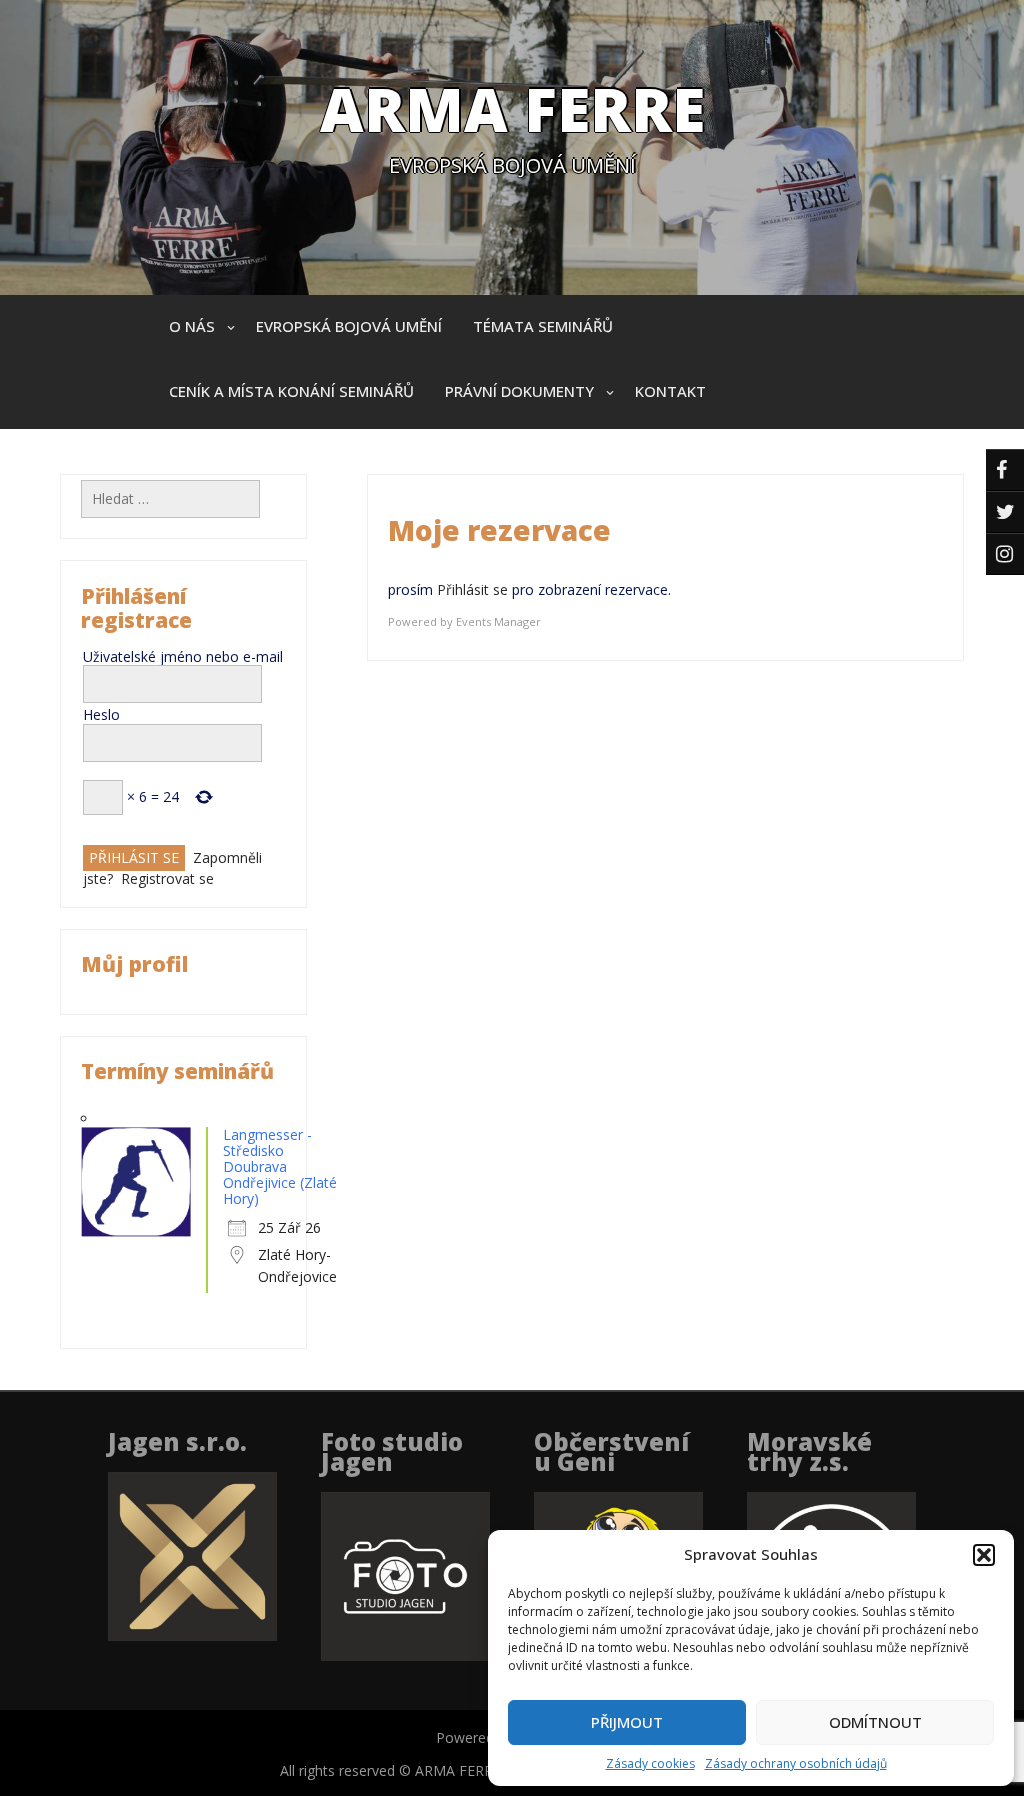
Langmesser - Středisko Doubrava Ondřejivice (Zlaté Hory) (280, 1166)
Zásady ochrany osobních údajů (796, 1763)
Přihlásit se (472, 589)
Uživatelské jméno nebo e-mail (183, 656)
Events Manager (498, 621)
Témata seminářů (543, 326)
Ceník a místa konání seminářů (291, 391)
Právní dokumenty (519, 391)
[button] (984, 1555)
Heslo (101, 714)
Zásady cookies (650, 1763)
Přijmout (627, 1722)
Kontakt (670, 391)
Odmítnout (875, 1722)
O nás (192, 326)
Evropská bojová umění (349, 326)
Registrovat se (167, 878)
